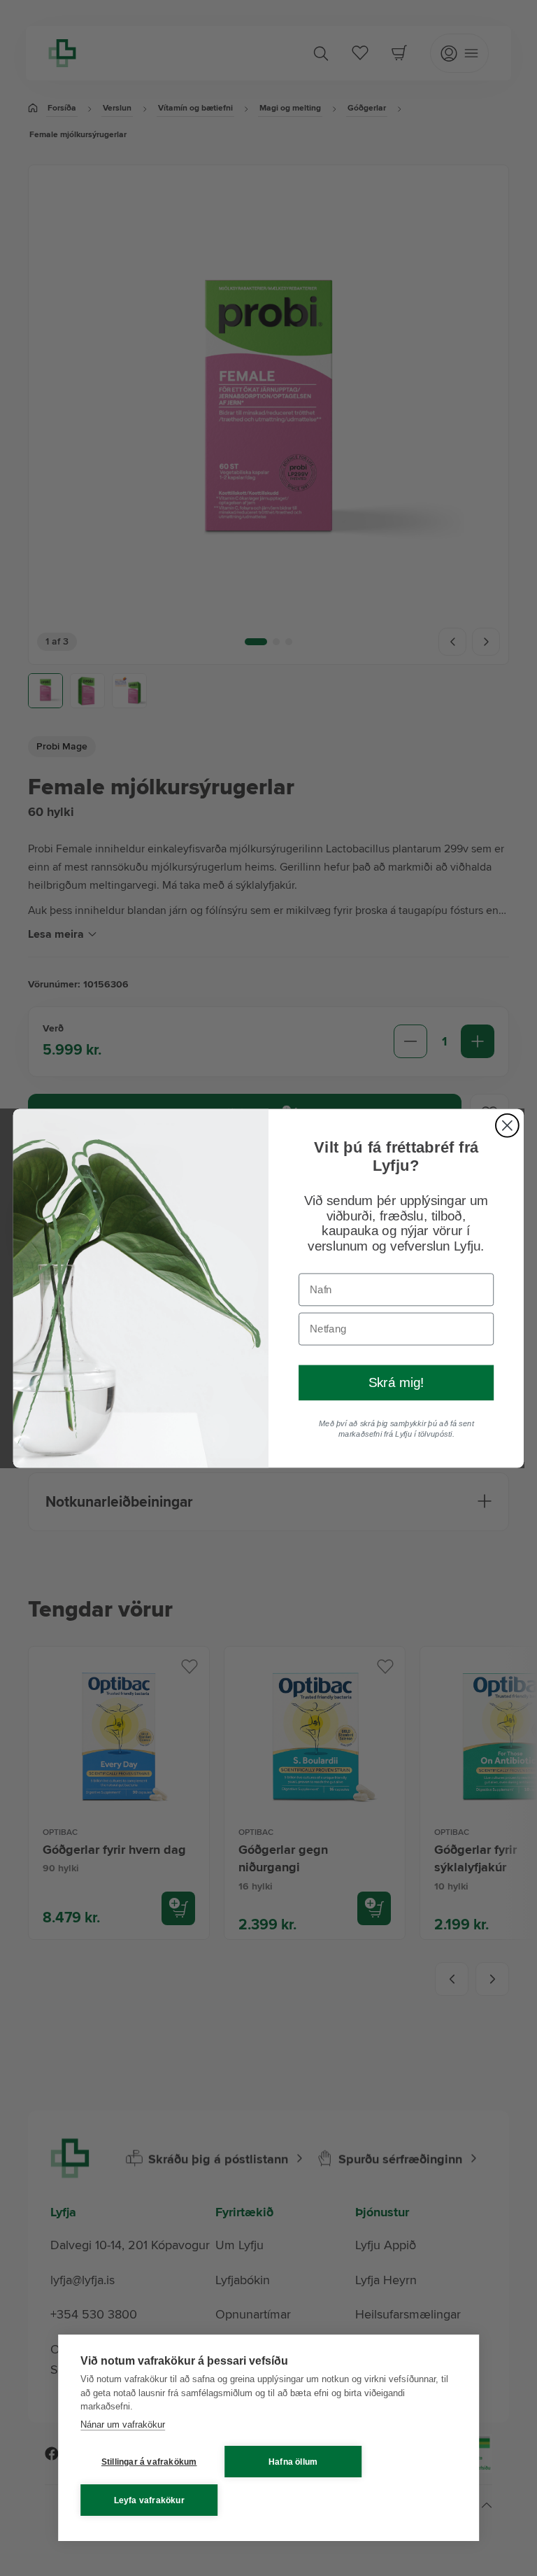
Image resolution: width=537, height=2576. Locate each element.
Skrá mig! (396, 1382)
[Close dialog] (507, 1125)
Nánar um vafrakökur (123, 2424)
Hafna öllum (293, 2462)
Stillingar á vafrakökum (149, 2462)
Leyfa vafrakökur (149, 2500)
